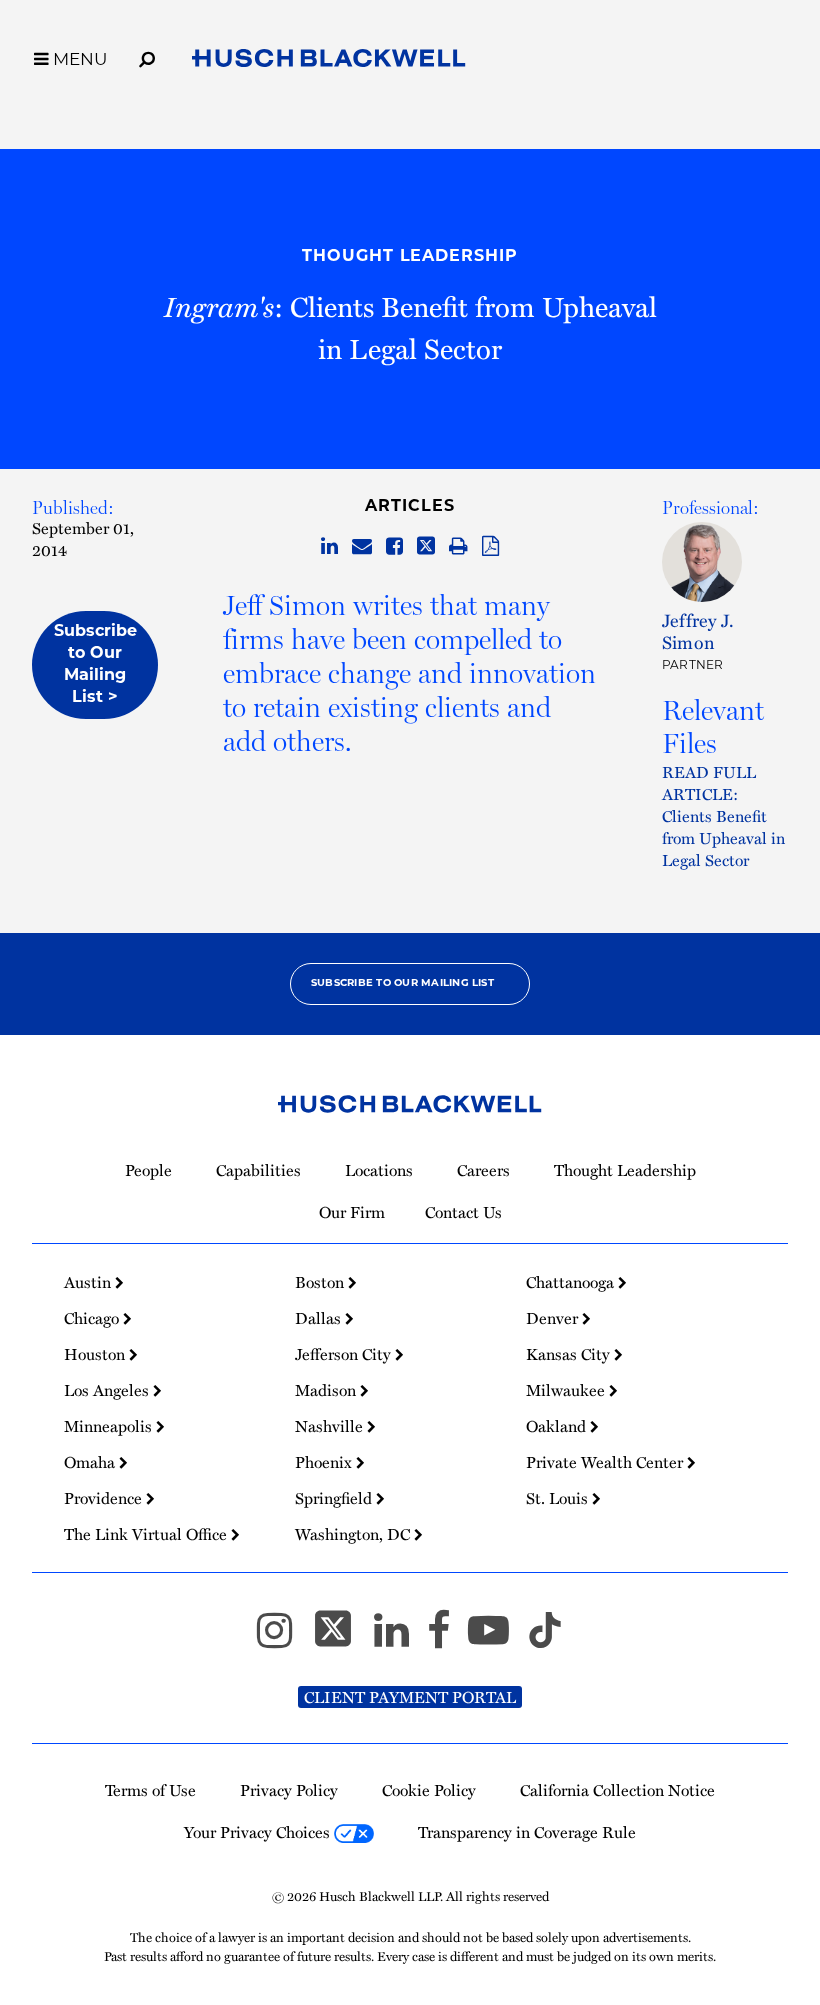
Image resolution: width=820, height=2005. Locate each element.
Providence (105, 1498)
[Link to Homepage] (329, 61)
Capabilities (258, 1170)
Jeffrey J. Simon (698, 631)
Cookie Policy (429, 1790)
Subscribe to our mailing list (402, 983)
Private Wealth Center (606, 1462)
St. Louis (559, 1498)
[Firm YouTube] (497, 1638)
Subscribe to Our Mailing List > (95, 665)
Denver (554, 1318)
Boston (321, 1282)
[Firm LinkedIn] (400, 1638)
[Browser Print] (458, 546)
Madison (327, 1390)
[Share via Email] (362, 546)
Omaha (91, 1462)
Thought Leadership (409, 257)
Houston (96, 1354)
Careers (483, 1170)
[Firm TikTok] (545, 1638)
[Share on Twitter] (426, 546)
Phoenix (325, 1462)
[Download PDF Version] (490, 546)
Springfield (335, 1498)
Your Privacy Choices (259, 1832)
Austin (89, 1282)
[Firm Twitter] (342, 1638)
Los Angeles (108, 1390)
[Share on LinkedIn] (329, 546)
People (148, 1170)
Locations (379, 1170)
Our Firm (352, 1212)
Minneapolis (110, 1426)
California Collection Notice (617, 1790)
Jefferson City (345, 1354)
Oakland (558, 1426)
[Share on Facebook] (394, 546)
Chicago (93, 1318)
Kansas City (570, 1354)
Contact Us (463, 1212)
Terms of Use (150, 1790)
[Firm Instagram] (283, 1638)
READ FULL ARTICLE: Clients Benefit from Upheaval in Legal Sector (723, 815)
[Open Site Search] (147, 56)
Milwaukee (567, 1390)
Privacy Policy (289, 1790)
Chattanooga (572, 1282)
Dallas (320, 1318)
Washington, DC (354, 1534)
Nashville (331, 1426)
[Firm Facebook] (447, 1638)
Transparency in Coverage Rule (527, 1832)
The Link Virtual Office (147, 1534)
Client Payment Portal (410, 1697)
